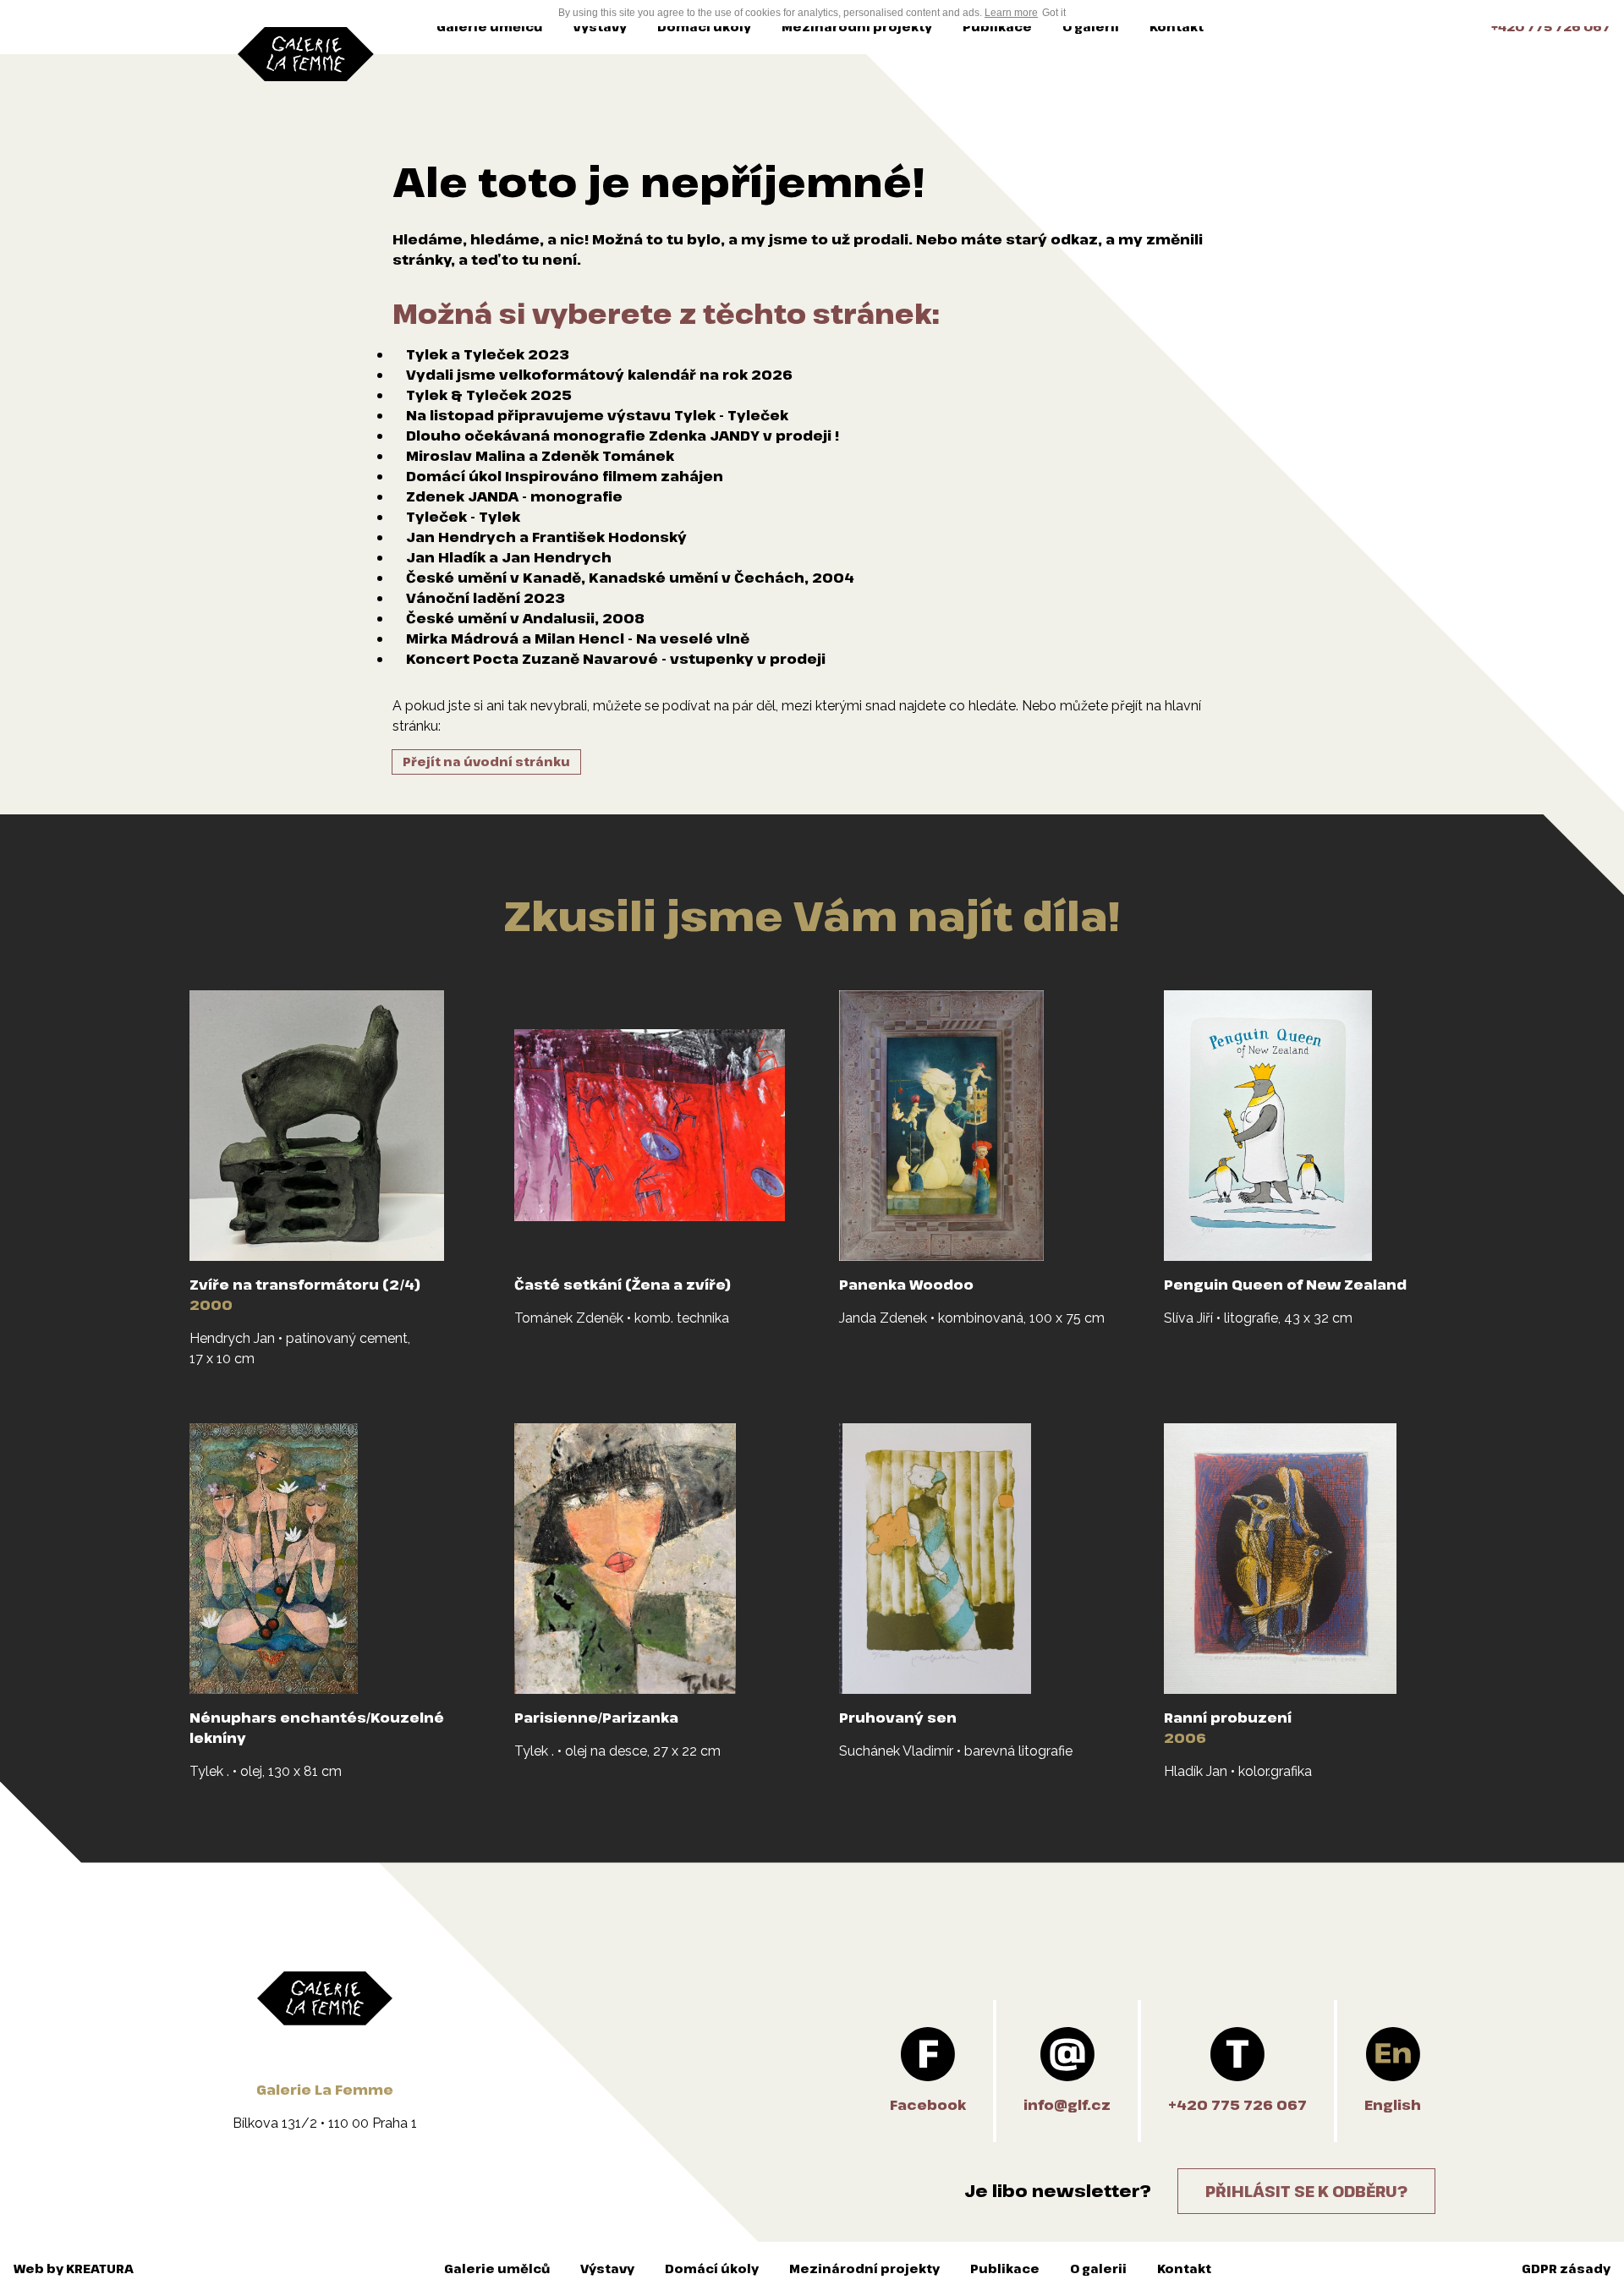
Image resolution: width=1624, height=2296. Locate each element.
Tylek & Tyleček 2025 (489, 395)
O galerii (1091, 27)
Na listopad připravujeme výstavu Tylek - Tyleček (597, 415)
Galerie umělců (489, 27)
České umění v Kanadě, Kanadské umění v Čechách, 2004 (630, 578)
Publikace (997, 27)
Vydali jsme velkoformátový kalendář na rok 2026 (599, 375)
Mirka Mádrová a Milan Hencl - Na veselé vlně (578, 638)
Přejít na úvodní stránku (486, 762)
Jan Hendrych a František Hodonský (546, 537)
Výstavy (600, 27)
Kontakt (1177, 27)
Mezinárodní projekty (857, 27)
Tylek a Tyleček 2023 (488, 354)
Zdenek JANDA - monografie (514, 496)
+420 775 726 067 (1551, 27)
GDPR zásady (1566, 2269)
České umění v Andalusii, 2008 (525, 618)
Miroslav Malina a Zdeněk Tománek (540, 456)
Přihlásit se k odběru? (1306, 2191)
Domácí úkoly (704, 27)
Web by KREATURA (74, 2269)
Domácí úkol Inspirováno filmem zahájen (565, 476)
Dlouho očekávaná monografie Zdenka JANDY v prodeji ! (623, 436)
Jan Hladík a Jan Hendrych (509, 557)
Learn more (1011, 13)
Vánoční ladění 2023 (486, 598)
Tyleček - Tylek (463, 517)
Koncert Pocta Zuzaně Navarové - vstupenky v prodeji (616, 659)
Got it (1054, 13)
